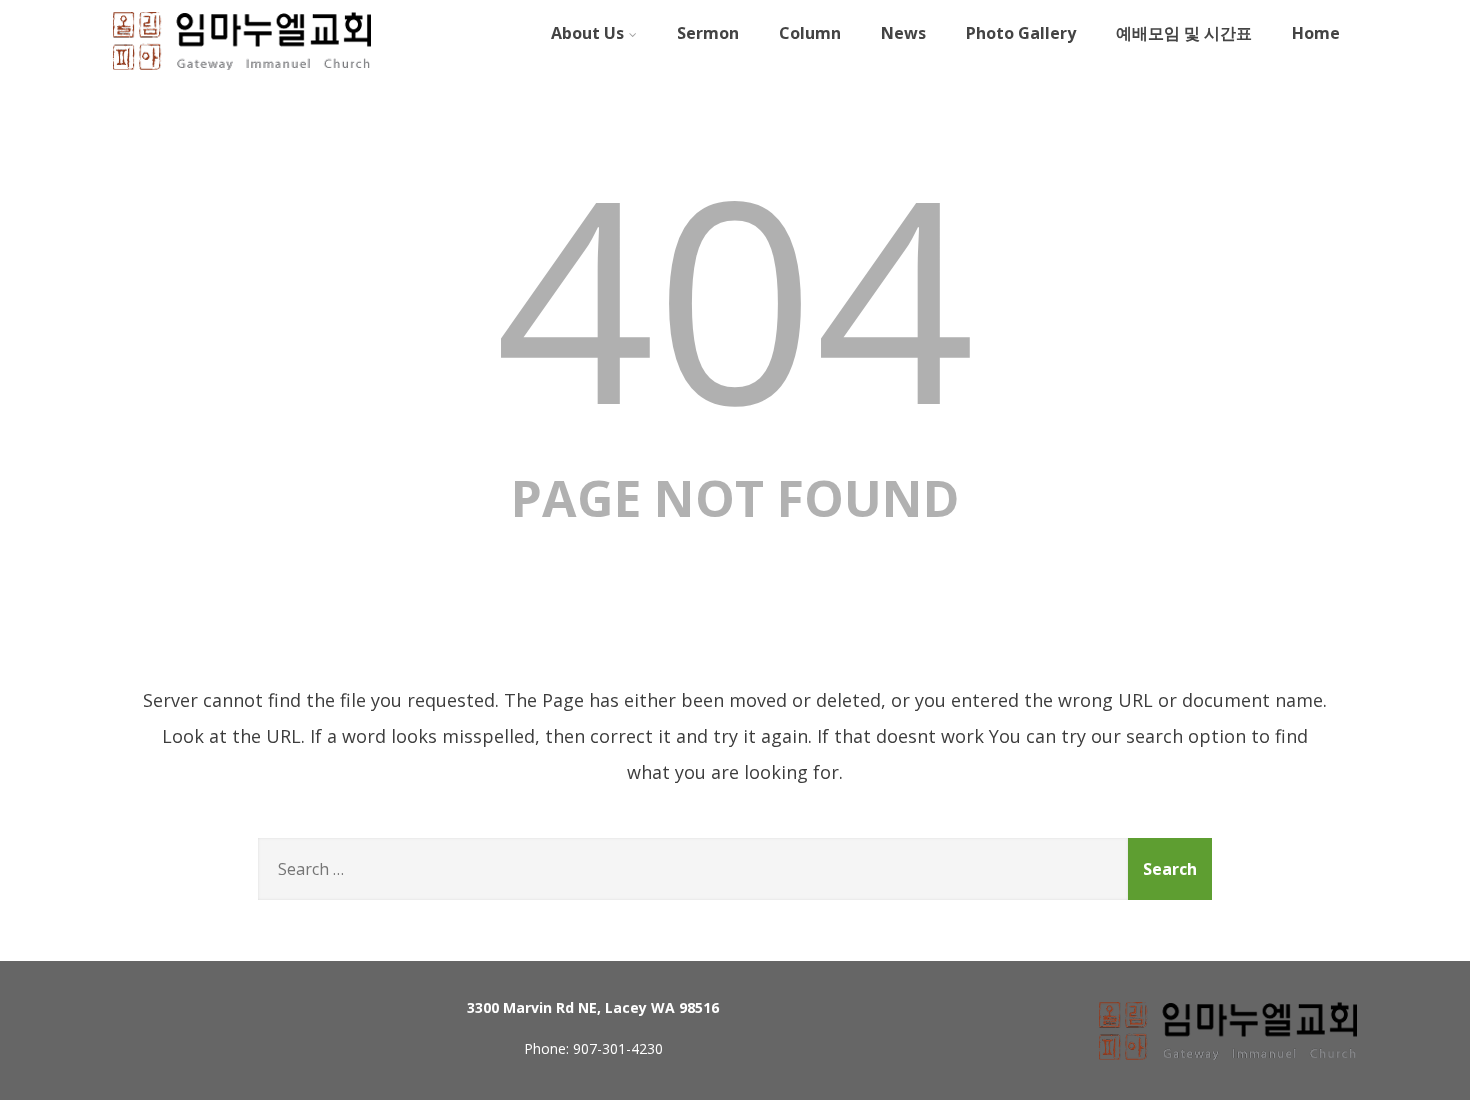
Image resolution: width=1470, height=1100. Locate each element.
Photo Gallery (1021, 33)
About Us (587, 33)
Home (1316, 33)
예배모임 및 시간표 (1184, 33)
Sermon (708, 33)
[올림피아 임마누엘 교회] (242, 73)
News (903, 33)
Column (810, 33)
